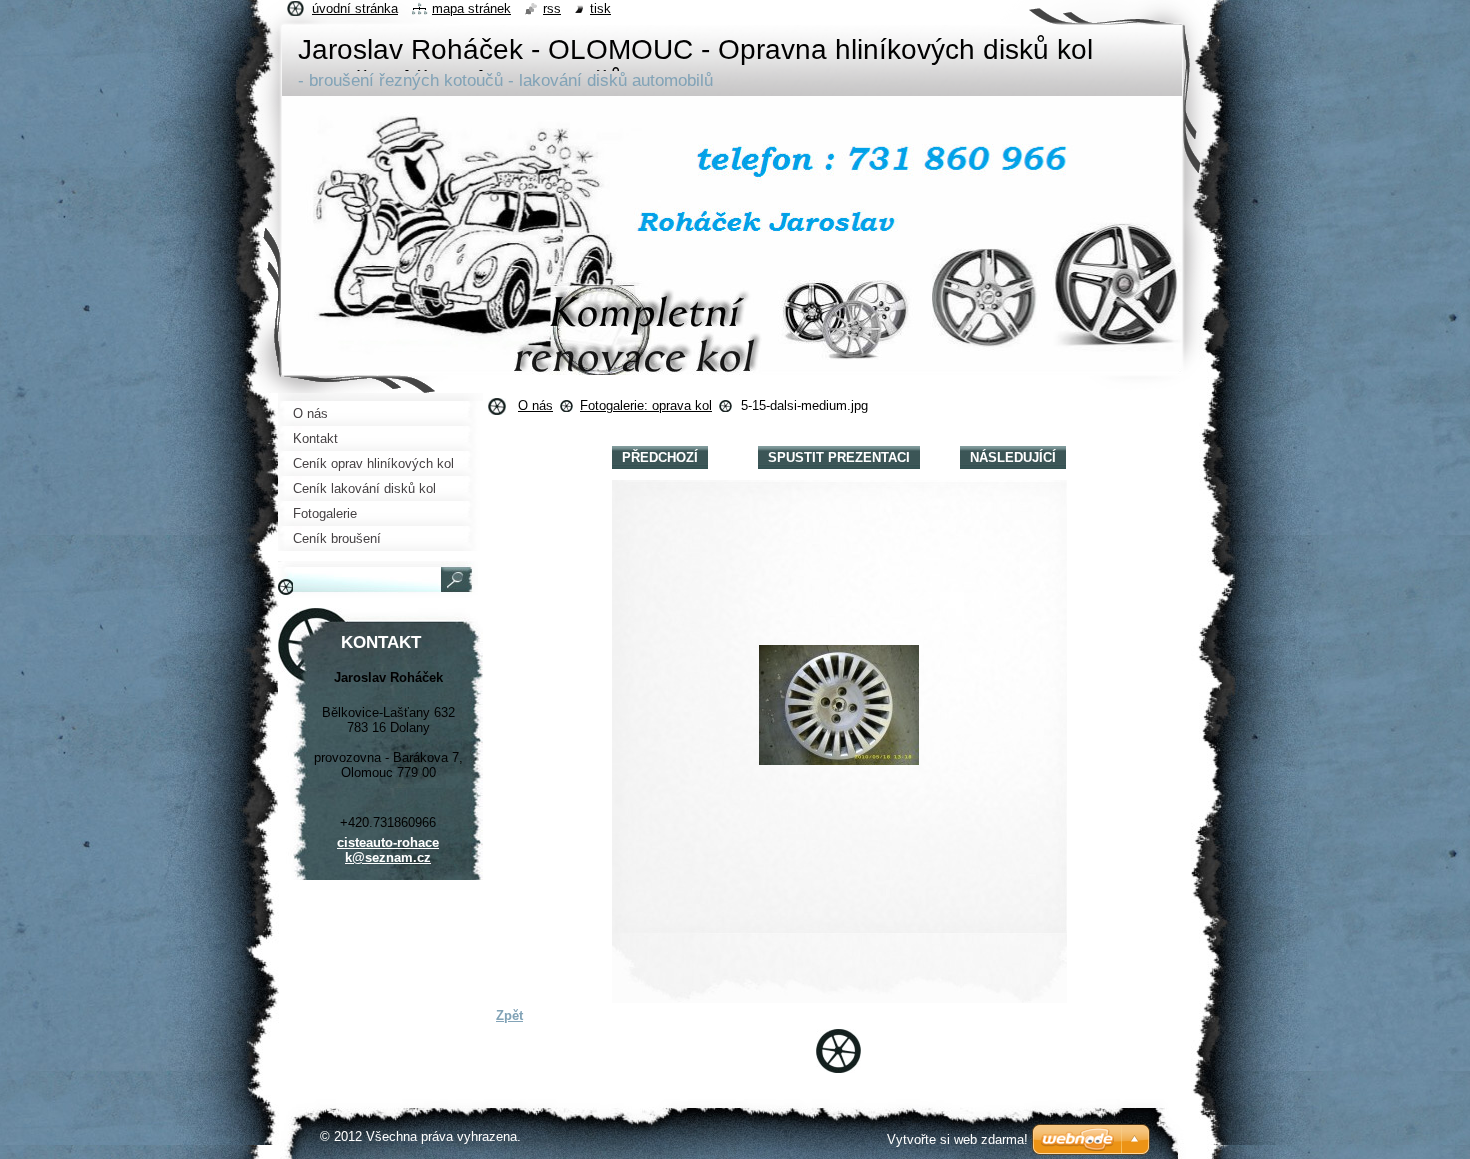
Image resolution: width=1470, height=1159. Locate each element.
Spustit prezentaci (839, 457)
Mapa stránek (471, 8)
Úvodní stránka (355, 8)
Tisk (600, 8)
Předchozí (660, 457)
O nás (535, 405)
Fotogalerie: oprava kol (646, 405)
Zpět (509, 1015)
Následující (1013, 457)
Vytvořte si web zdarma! (957, 1139)
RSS (552, 8)
